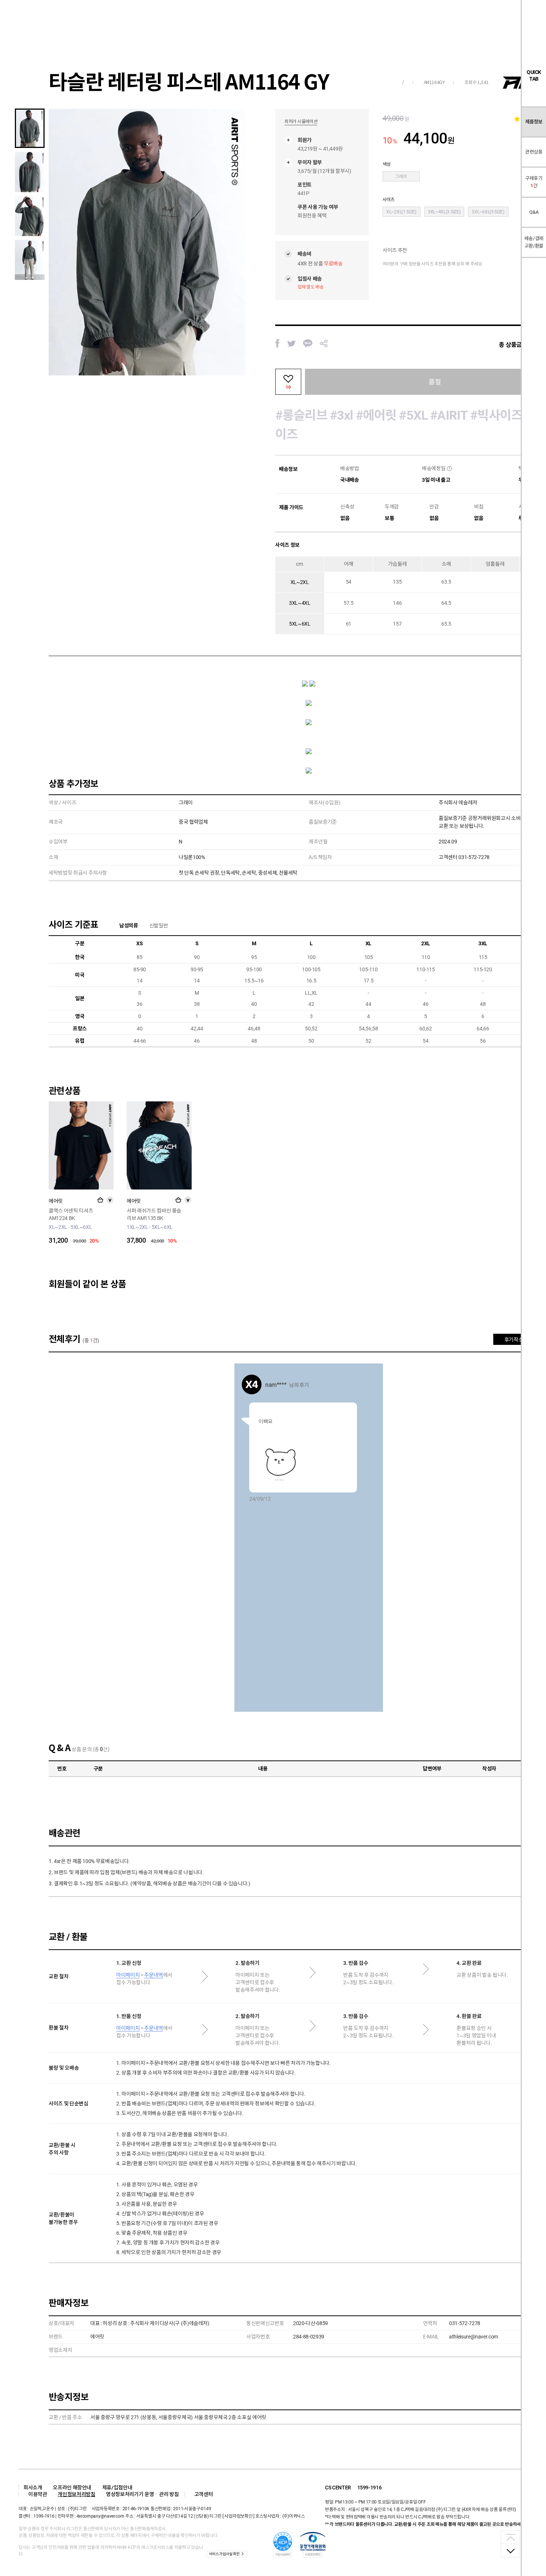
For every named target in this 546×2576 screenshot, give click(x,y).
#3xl (342, 415)
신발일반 (159, 926)
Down (510, 2550)
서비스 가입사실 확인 (224, 2554)
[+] (100, 1200)
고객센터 (204, 2494)
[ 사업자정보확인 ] (238, 2516)
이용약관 (38, 2494)
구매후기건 (534, 182)
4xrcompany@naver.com (100, 2516)
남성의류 (129, 926)
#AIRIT (449, 415)
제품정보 (534, 122)
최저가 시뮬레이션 (301, 122)
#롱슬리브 (301, 415)
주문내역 (154, 1975)
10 (288, 387)
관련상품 (534, 152)
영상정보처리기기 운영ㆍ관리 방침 (142, 2494)
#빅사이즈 (496, 415)
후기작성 (514, 1340)
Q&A (534, 212)
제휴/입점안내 (117, 2488)
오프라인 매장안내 (72, 2488)
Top (510, 2537)
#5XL (413, 415)
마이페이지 (128, 1975)
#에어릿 (376, 415)
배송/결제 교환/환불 (534, 242)
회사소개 (33, 2488)
